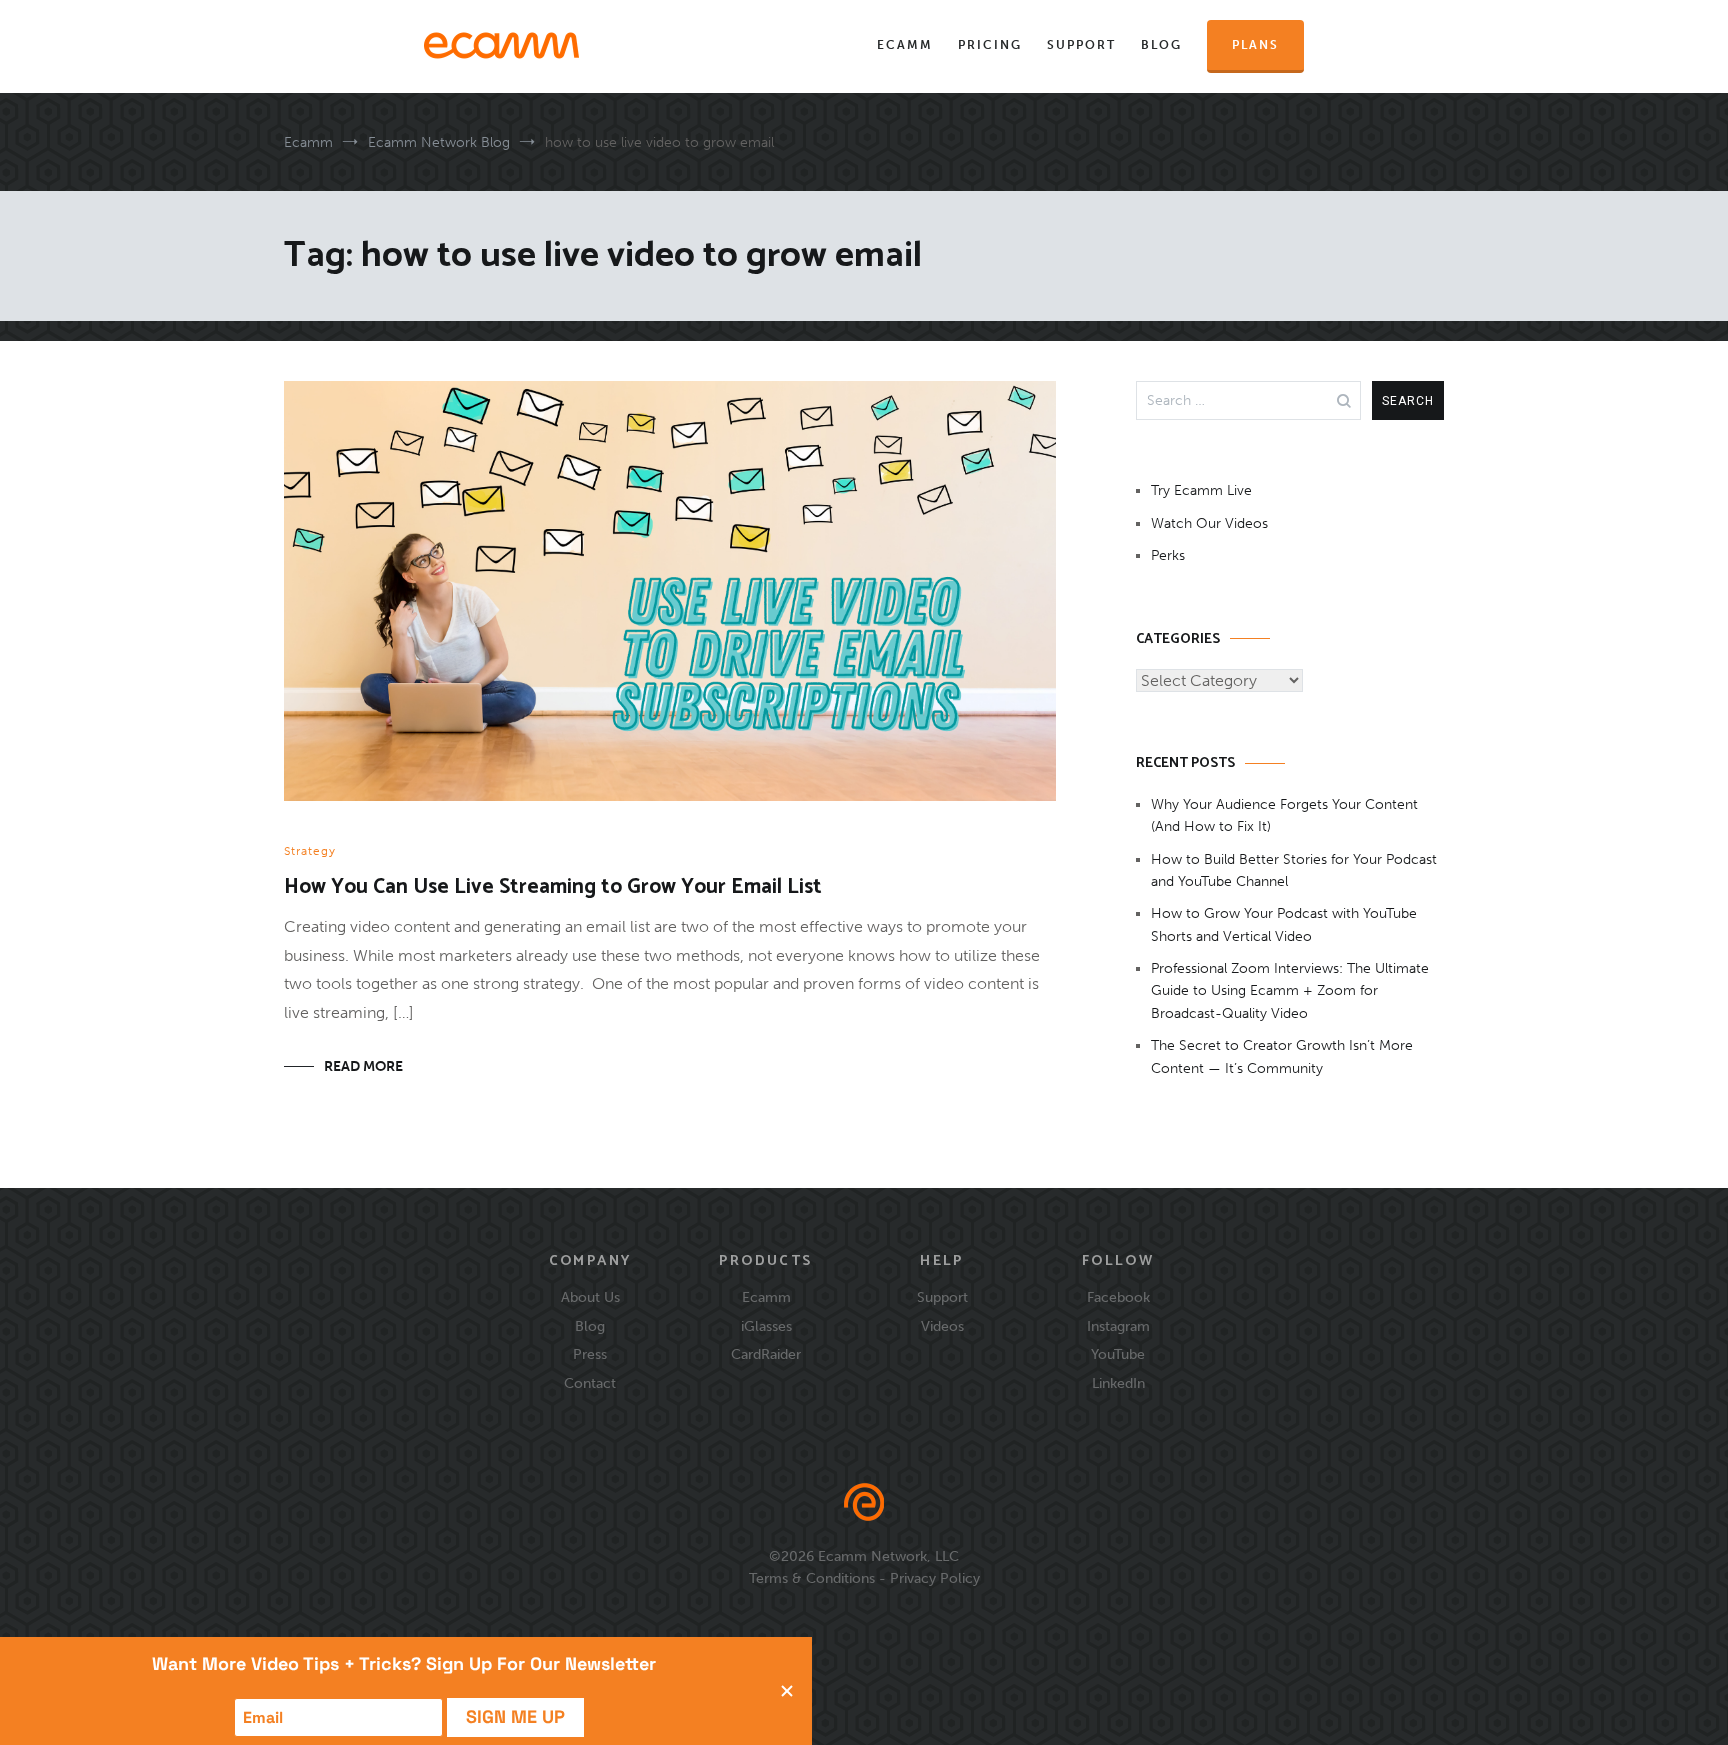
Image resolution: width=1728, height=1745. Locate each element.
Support (1081, 45)
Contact (590, 1383)
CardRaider (766, 1354)
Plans (1255, 45)
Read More (363, 1066)
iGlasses (766, 1326)
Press (590, 1354)
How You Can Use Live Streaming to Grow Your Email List (553, 887)
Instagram (1118, 1326)
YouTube (1118, 1354)
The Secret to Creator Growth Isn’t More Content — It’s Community (1282, 1056)
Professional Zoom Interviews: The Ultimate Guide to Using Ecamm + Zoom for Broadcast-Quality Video (1290, 991)
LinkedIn (1118, 1383)
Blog (1161, 45)
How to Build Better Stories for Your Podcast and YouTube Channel (1294, 870)
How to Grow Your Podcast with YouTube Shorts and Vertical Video (1284, 924)
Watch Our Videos (1209, 523)
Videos (942, 1326)
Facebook (1118, 1297)
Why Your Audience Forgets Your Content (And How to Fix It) (1284, 815)
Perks (1168, 555)
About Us (590, 1297)
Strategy (310, 851)
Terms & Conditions (812, 1578)
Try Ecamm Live (1201, 490)
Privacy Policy (935, 1578)
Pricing (990, 45)
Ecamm (905, 45)
